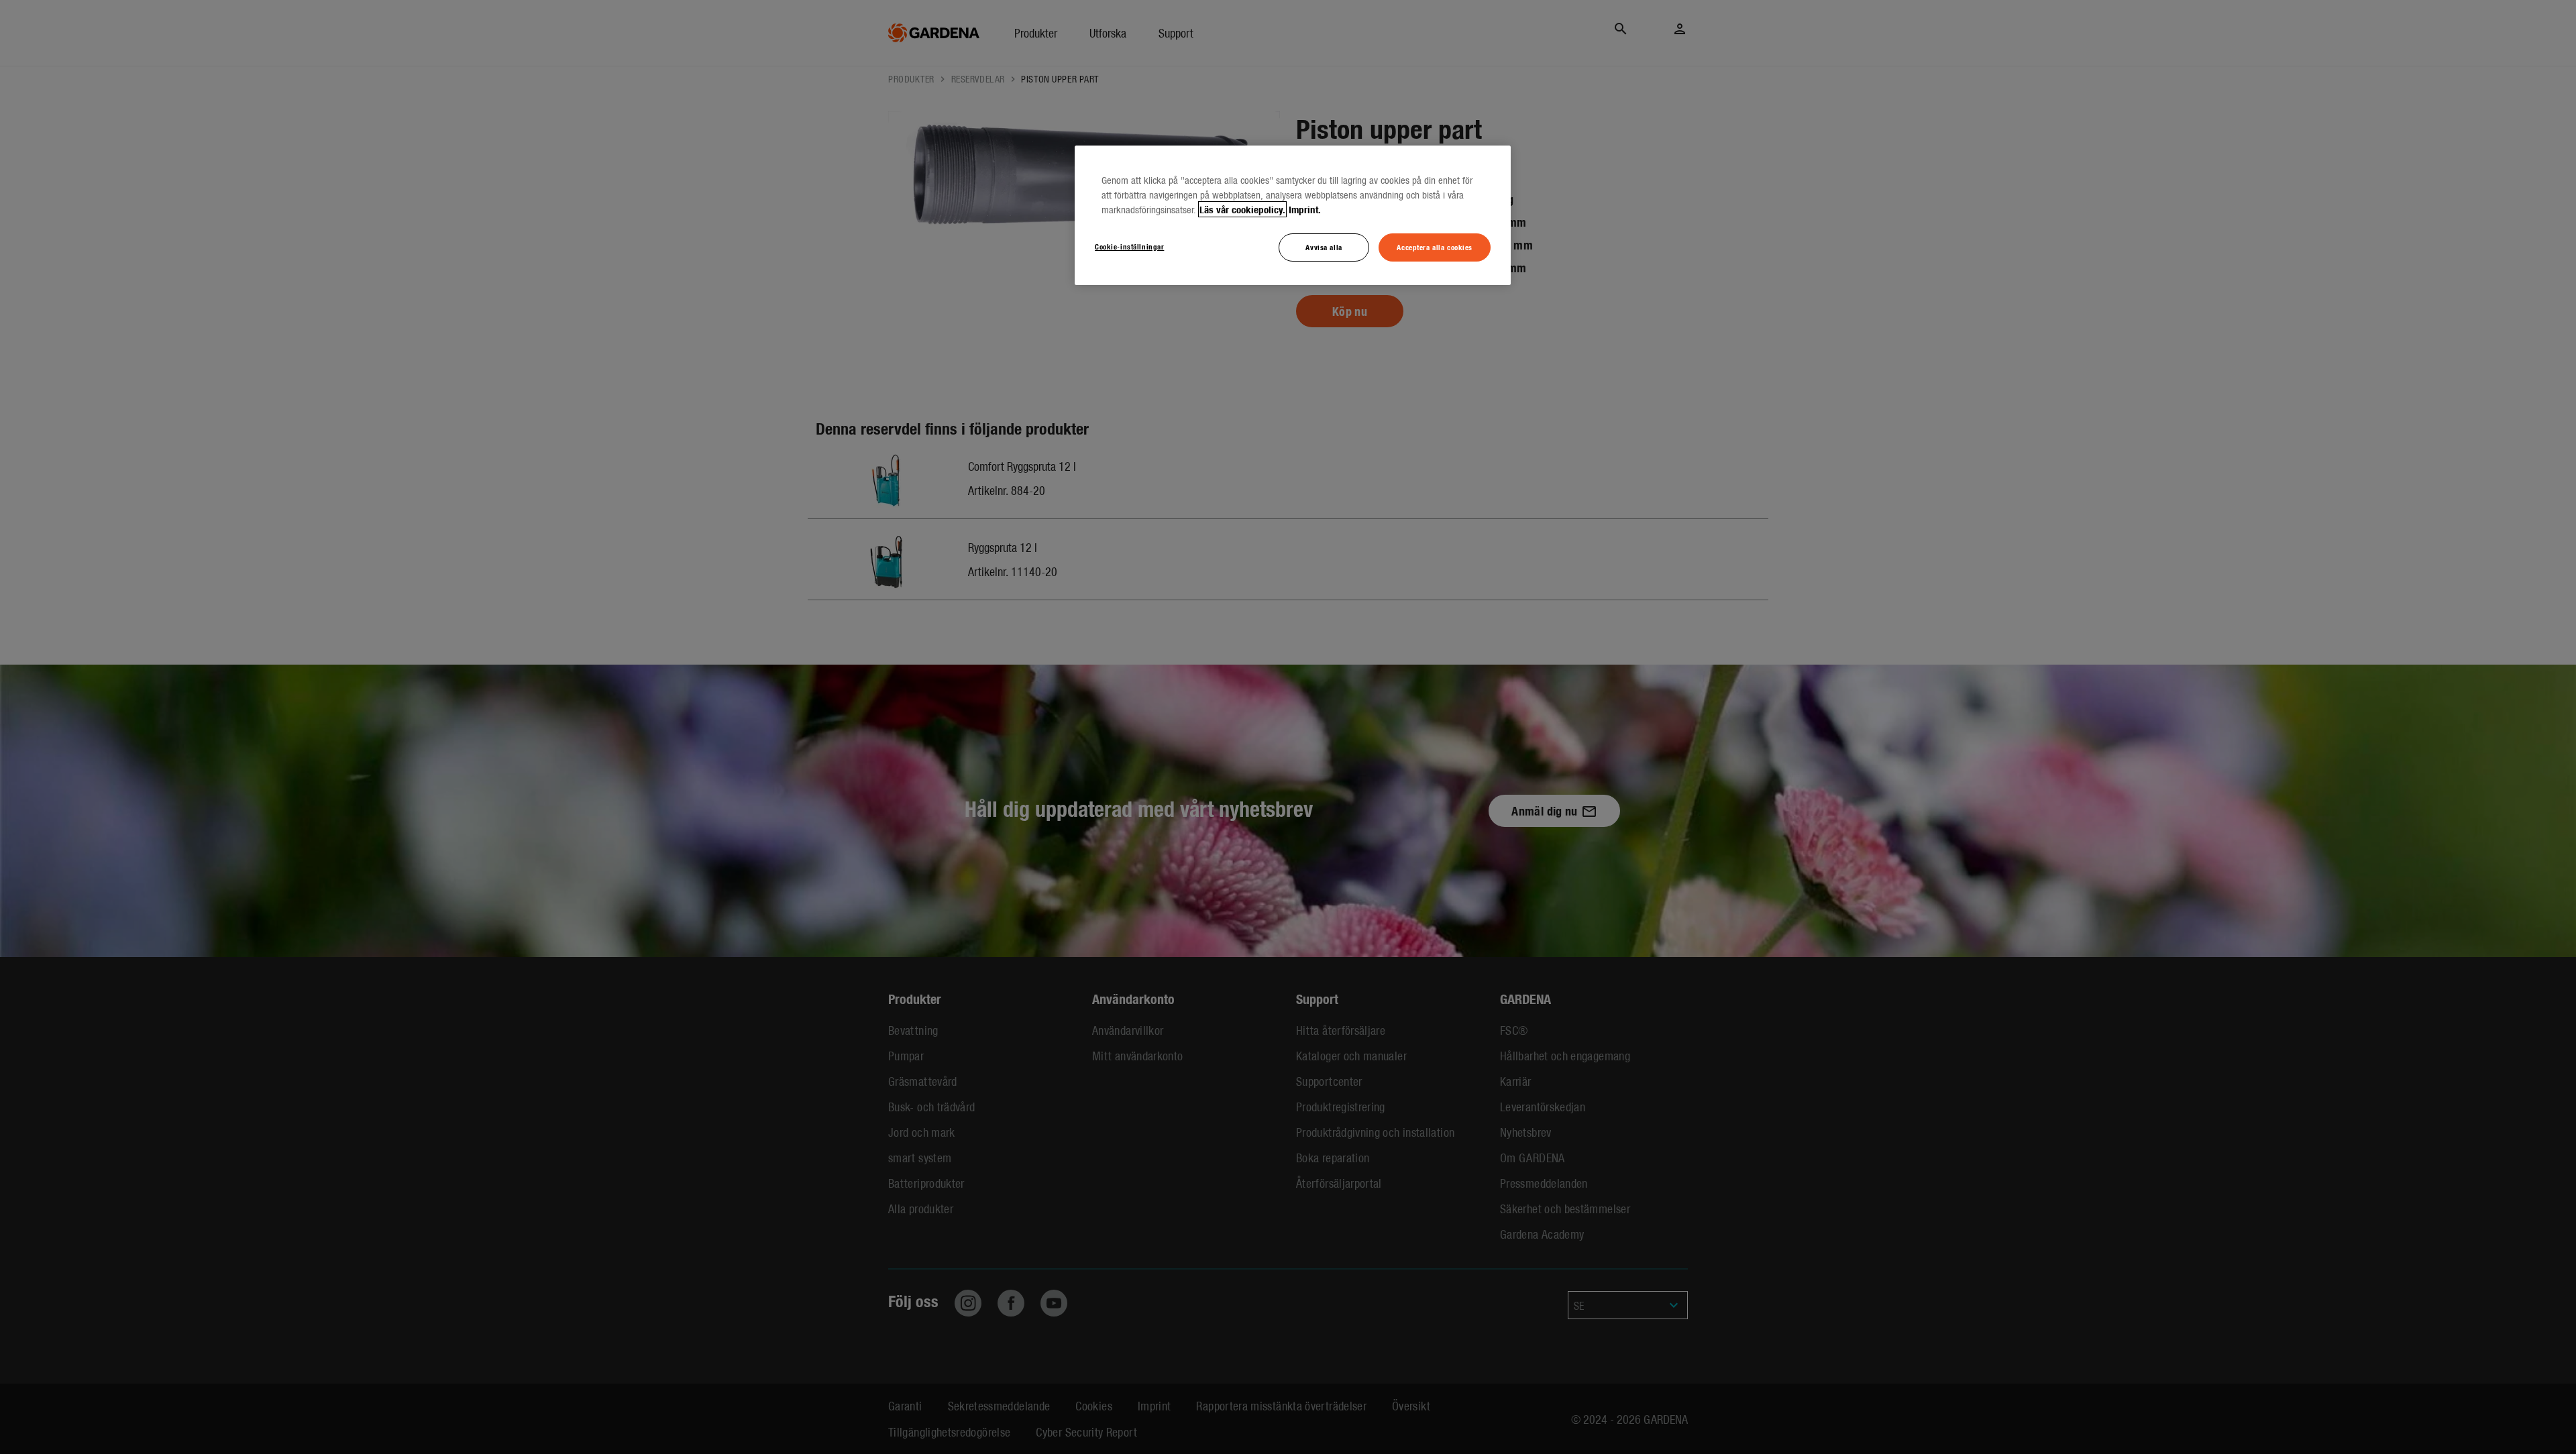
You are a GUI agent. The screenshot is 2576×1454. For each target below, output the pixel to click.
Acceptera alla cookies (1435, 247)
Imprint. (1305, 209)
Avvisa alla (1324, 247)
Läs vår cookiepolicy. (1242, 209)
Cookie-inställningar (1129, 246)
